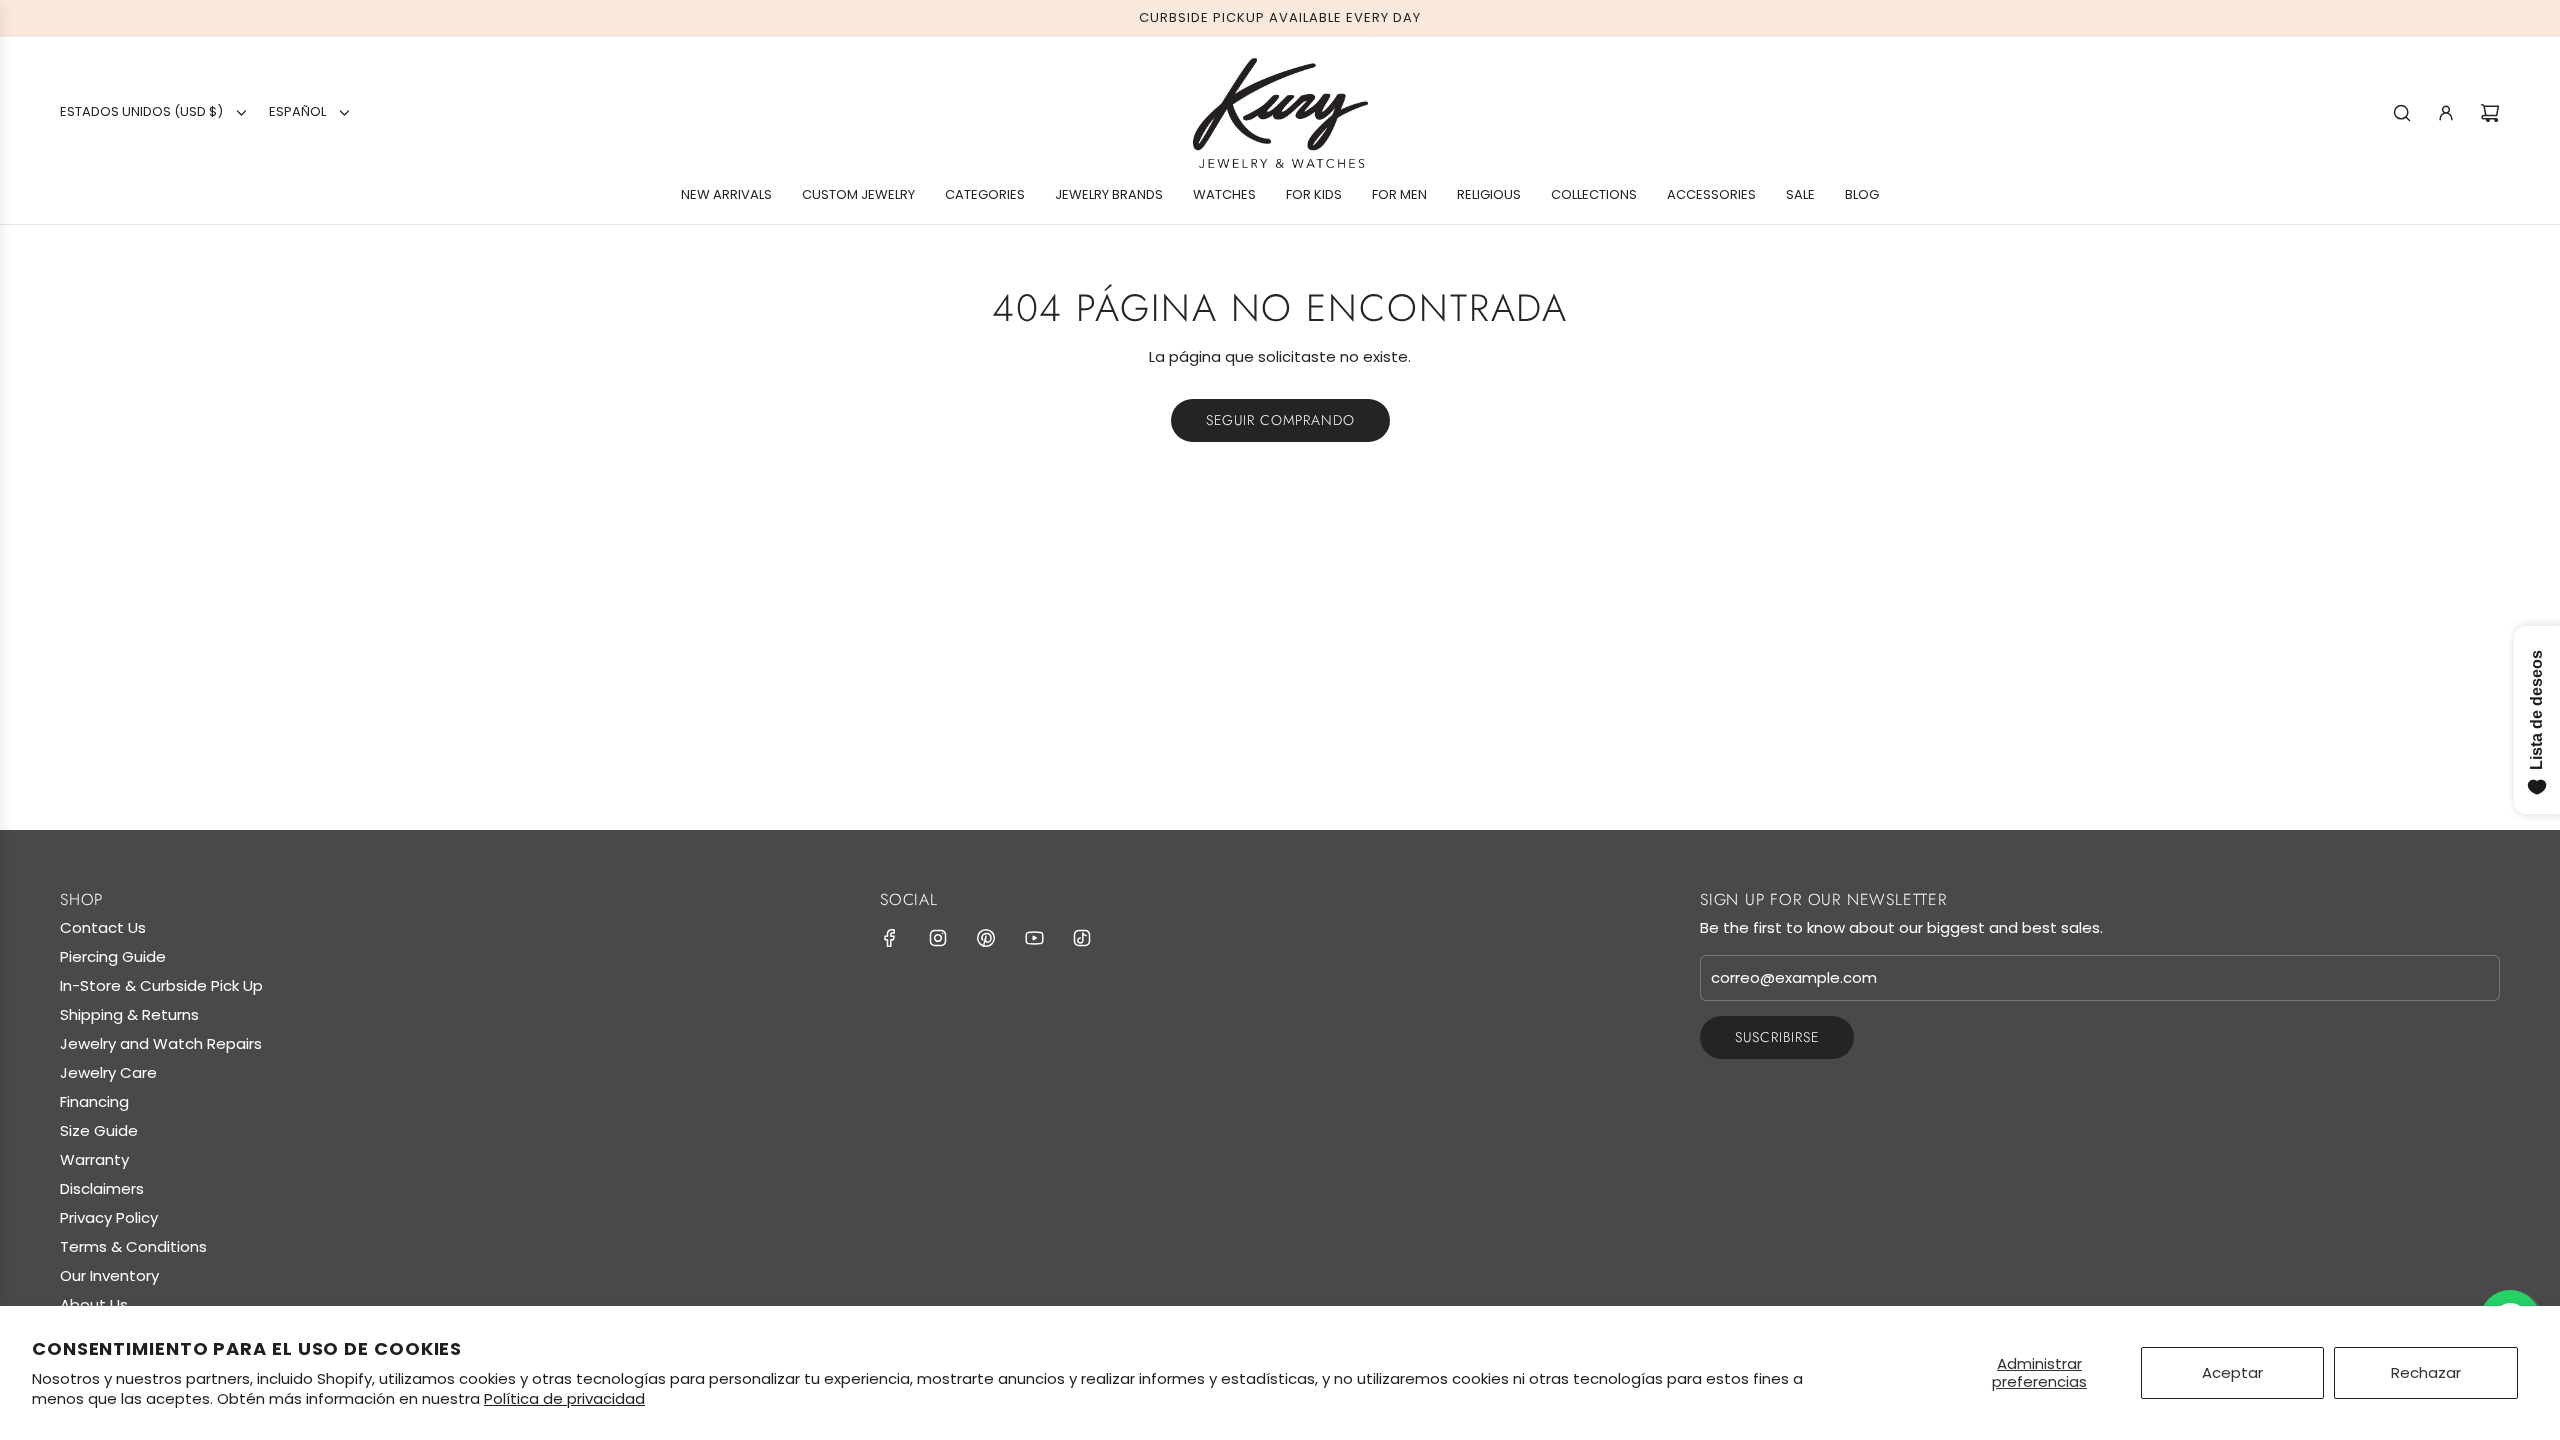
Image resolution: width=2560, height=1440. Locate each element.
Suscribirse (1777, 1037)
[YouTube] (1034, 938)
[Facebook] (890, 938)
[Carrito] (2490, 113)
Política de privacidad (564, 1398)
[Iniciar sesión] (2446, 113)
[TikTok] (1082, 938)
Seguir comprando (1280, 420)
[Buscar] (2402, 113)
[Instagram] (938, 938)
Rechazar (2426, 1372)
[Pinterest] (986, 938)
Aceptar (2232, 1372)
